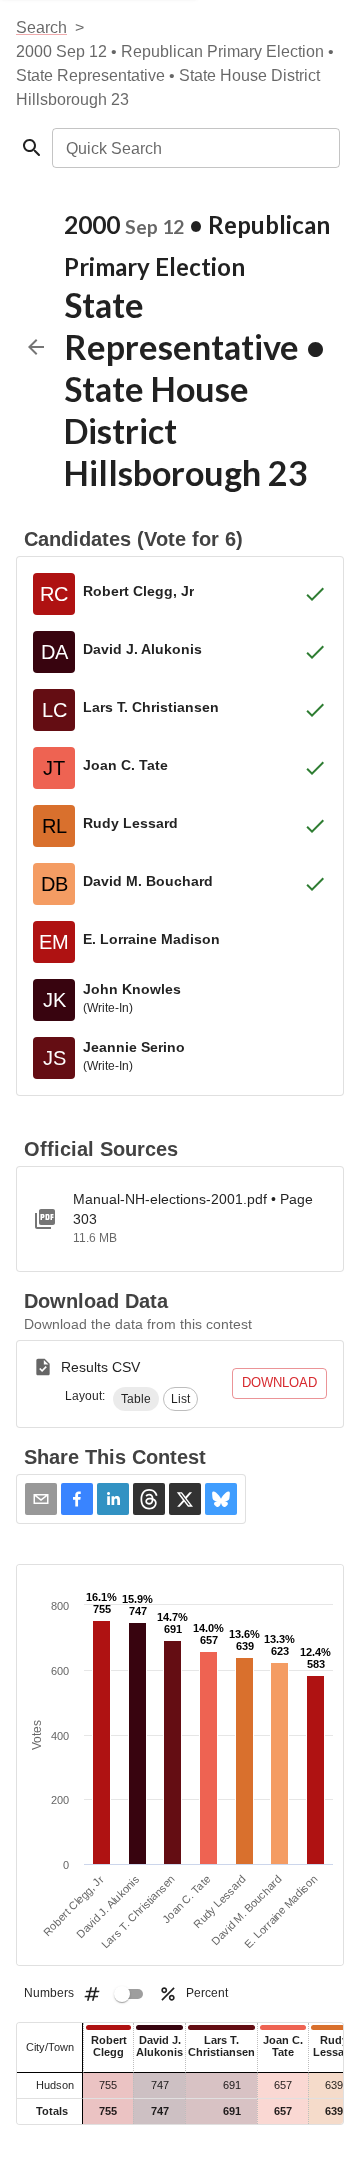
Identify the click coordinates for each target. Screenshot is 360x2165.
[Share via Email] (41, 1499)
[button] (136, 1399)
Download (279, 1382)
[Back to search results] (36, 347)
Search (41, 27)
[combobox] (194, 148)
